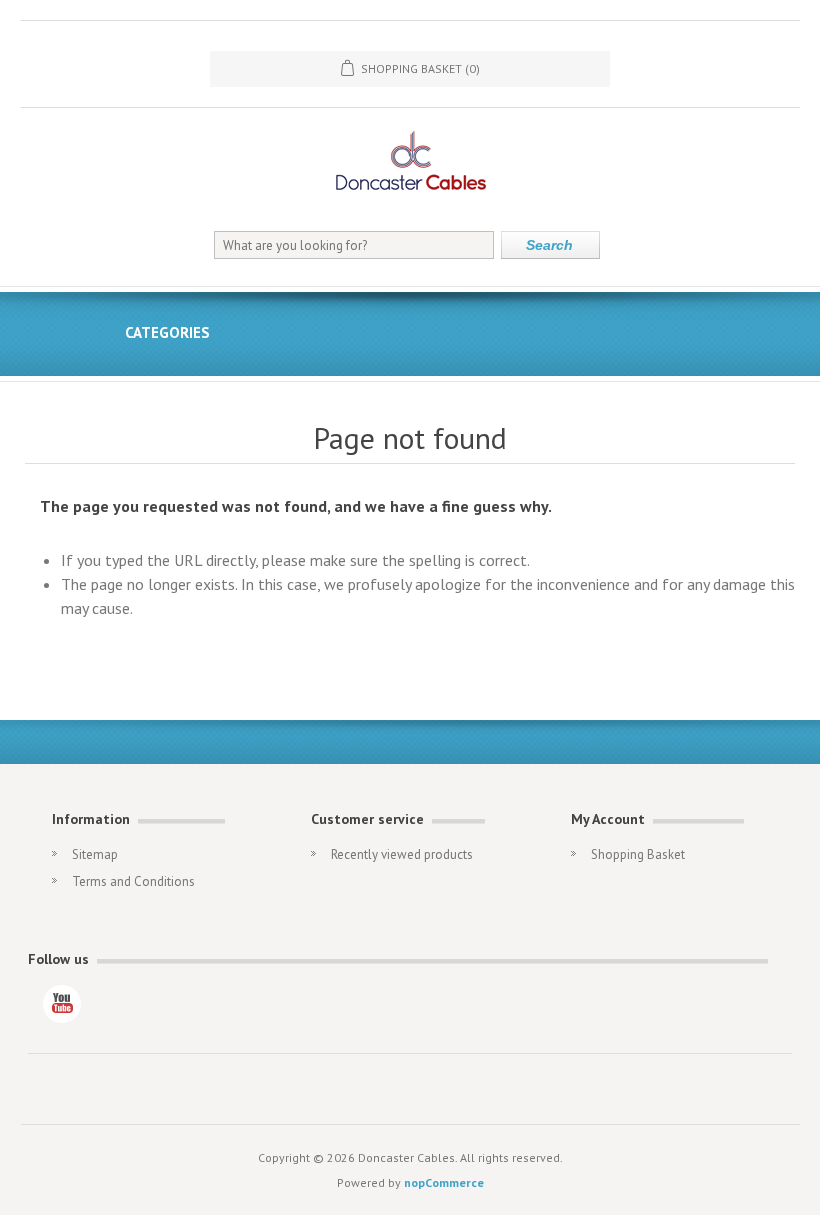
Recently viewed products (402, 854)
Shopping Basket (638, 854)
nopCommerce (444, 1182)
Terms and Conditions (133, 881)
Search (549, 245)
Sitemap (95, 854)
